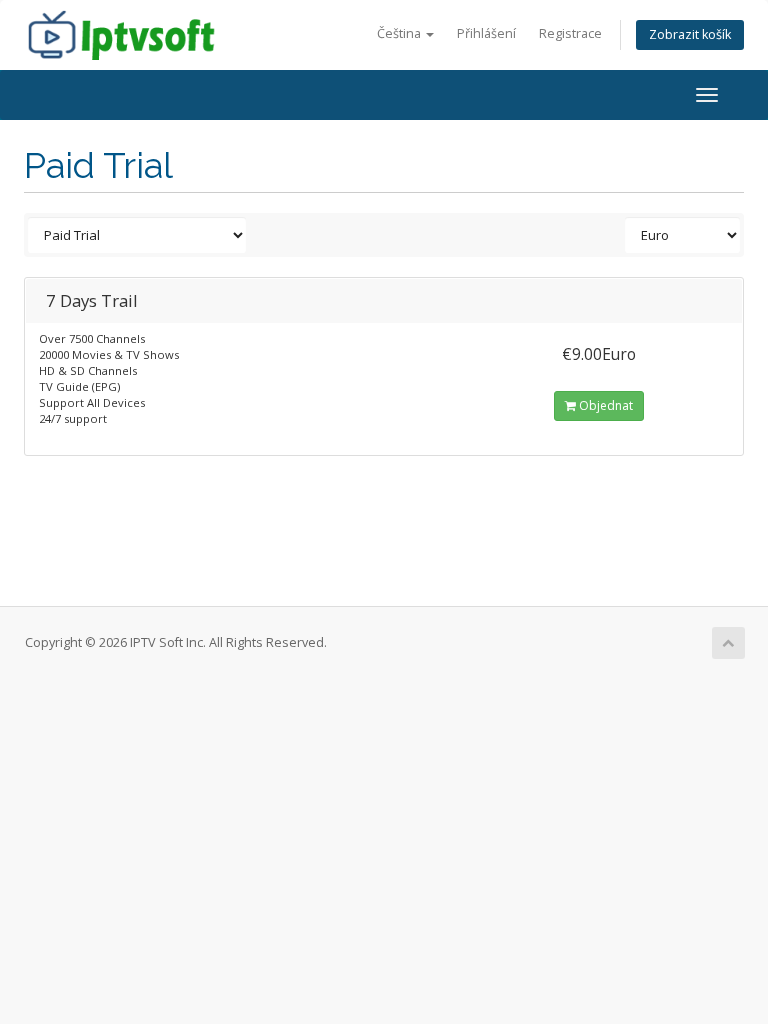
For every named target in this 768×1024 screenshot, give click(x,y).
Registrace (570, 33)
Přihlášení (486, 33)
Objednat (604, 405)
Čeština (400, 33)
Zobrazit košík (690, 34)
